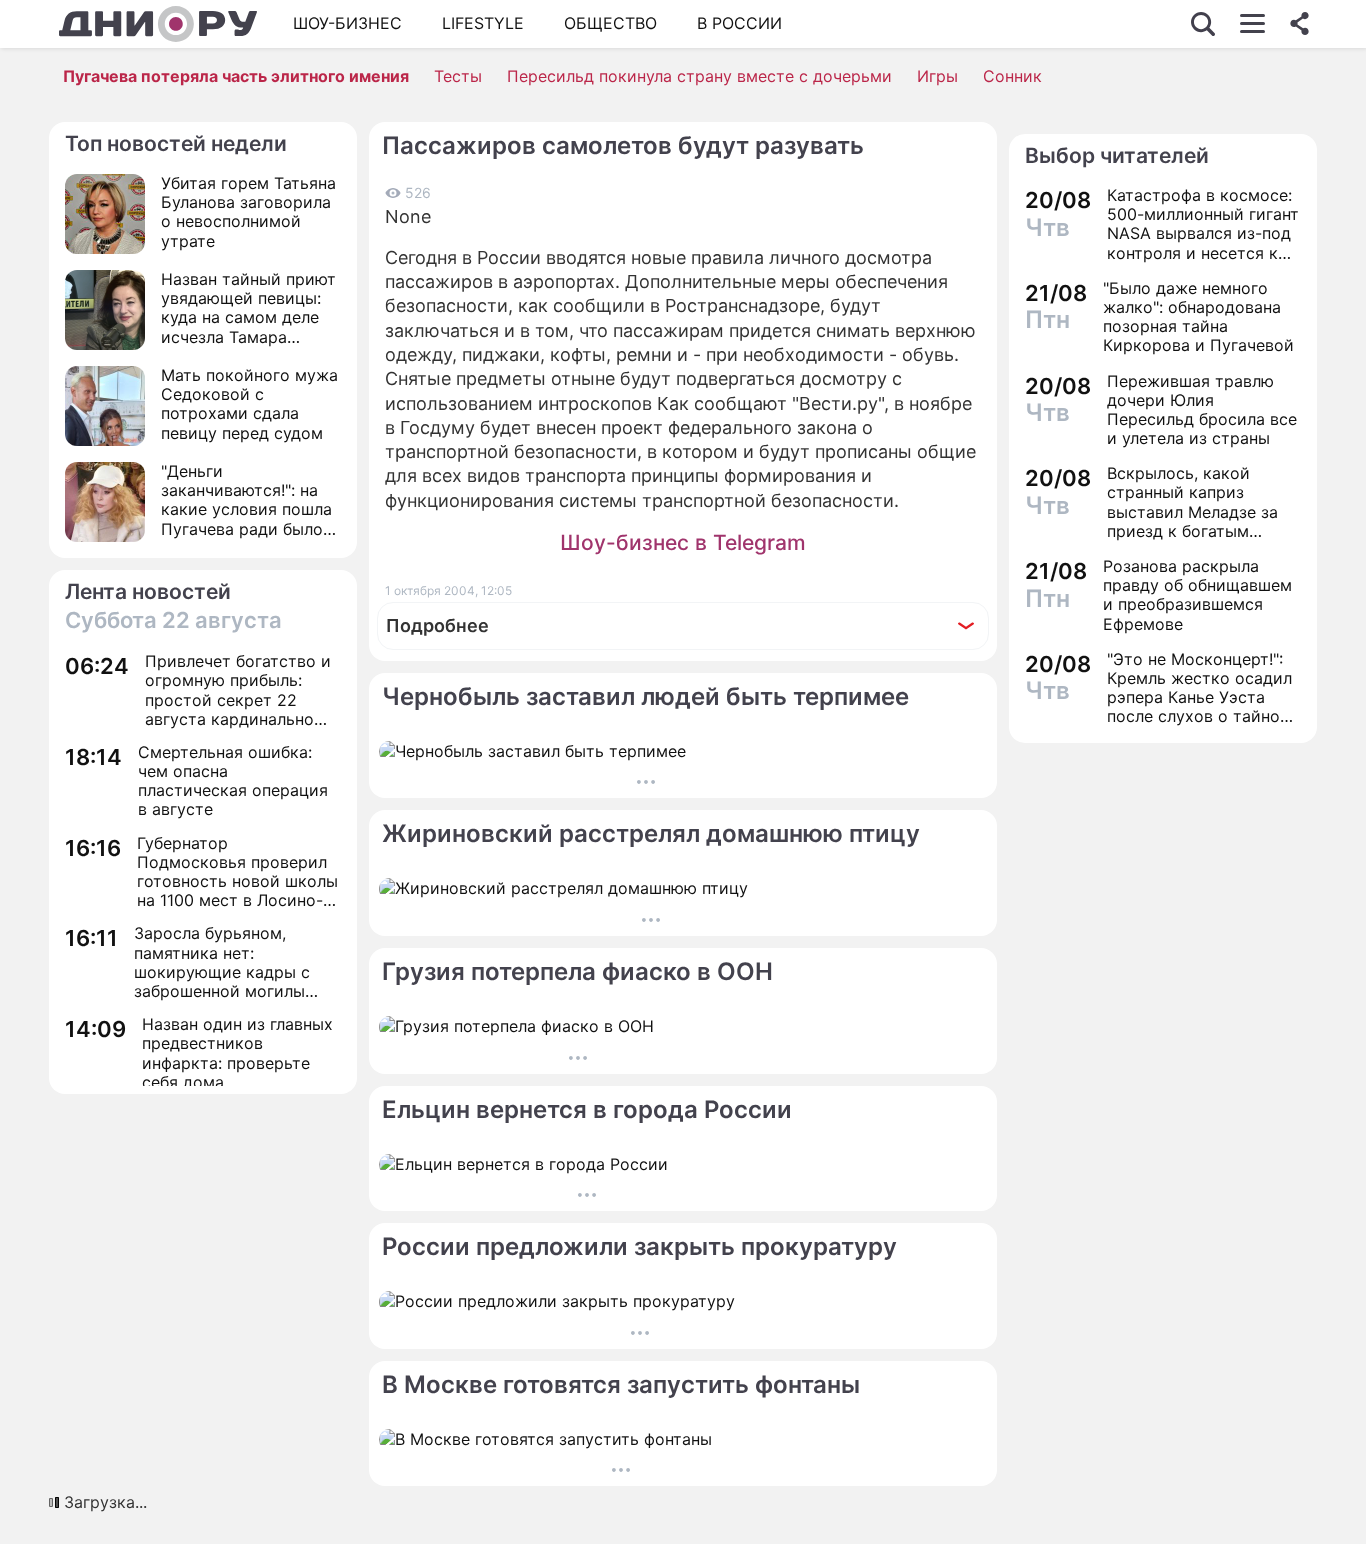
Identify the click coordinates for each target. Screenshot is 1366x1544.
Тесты (458, 76)
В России (739, 23)
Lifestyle (483, 23)
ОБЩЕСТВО (610, 23)
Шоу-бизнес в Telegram (683, 542)
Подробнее (437, 625)
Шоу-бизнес (347, 23)
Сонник (1012, 76)
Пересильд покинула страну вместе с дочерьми (699, 76)
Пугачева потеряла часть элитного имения (236, 76)
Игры (937, 76)
